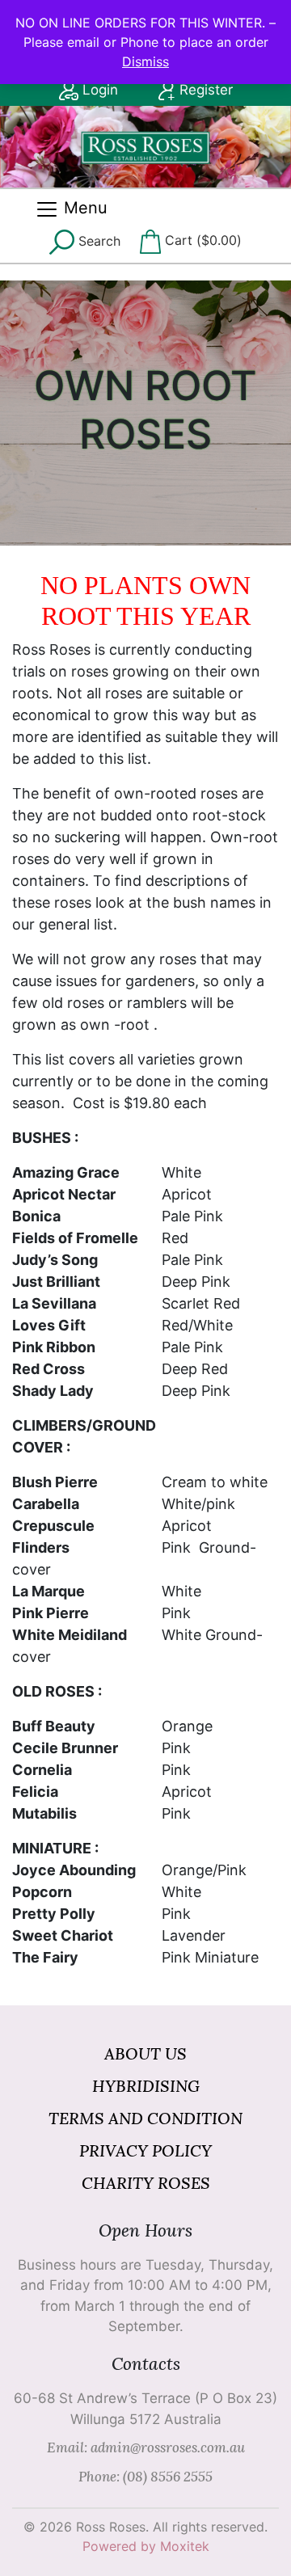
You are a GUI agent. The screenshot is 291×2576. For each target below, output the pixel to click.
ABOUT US (145, 2053)
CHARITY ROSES (146, 2183)
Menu (83, 208)
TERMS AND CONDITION (145, 2118)
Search (97, 241)
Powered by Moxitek (146, 2546)
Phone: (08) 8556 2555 (145, 2477)
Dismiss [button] (145, 61)
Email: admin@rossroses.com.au (146, 2447)
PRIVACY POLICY (145, 2150)
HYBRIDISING (146, 2086)
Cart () (201, 240)
